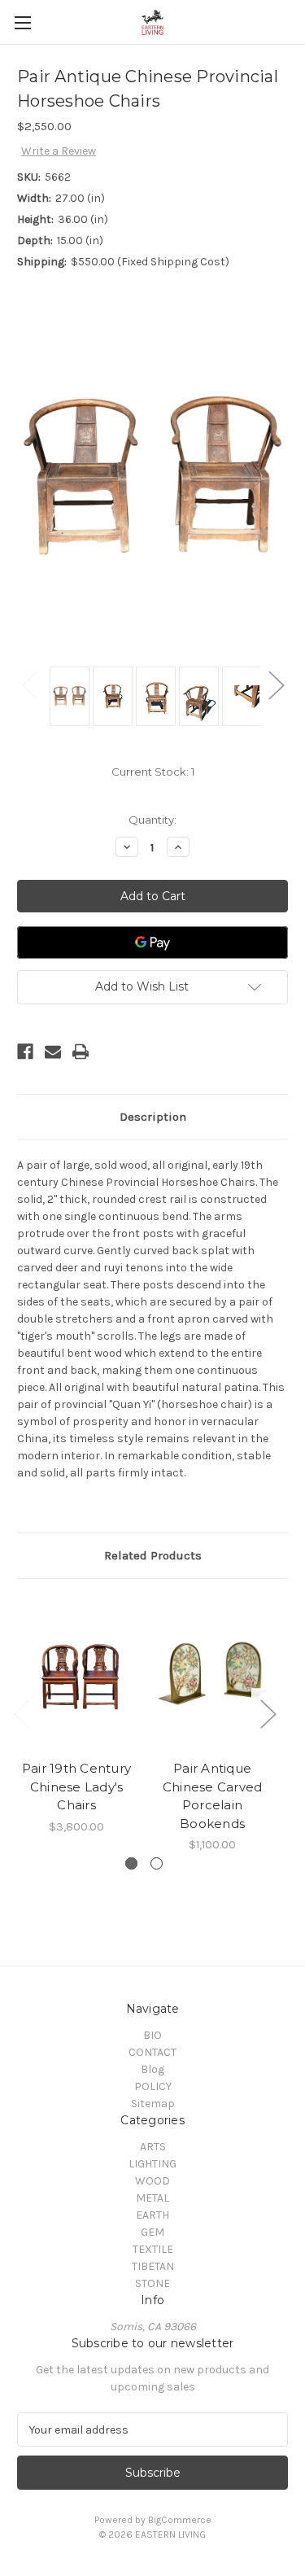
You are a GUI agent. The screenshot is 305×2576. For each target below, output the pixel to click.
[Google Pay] (152, 942)
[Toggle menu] (22, 22)
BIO (152, 2035)
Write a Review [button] (59, 151)
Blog (152, 2069)
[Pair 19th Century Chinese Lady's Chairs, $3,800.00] (76, 1674)
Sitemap (153, 2104)
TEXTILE (153, 2249)
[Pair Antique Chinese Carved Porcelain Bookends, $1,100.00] (212, 1674)
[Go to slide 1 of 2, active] (131, 1863)
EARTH (152, 2215)
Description (153, 1117)
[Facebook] (25, 1052)
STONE (152, 2283)
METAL (152, 2198)
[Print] (81, 1052)
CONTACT (152, 2052)
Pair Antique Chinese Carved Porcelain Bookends (213, 1796)
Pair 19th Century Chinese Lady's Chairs (76, 1787)
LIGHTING (152, 2164)
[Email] (53, 1052)
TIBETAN (153, 2266)
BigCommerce (180, 2520)
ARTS (153, 2147)
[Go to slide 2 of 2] (157, 1863)
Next (276, 684)
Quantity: (152, 820)
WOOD (152, 2181)
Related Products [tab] (153, 1555)
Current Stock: (153, 772)
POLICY (153, 2086)
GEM (152, 2232)
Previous (29, 684)
